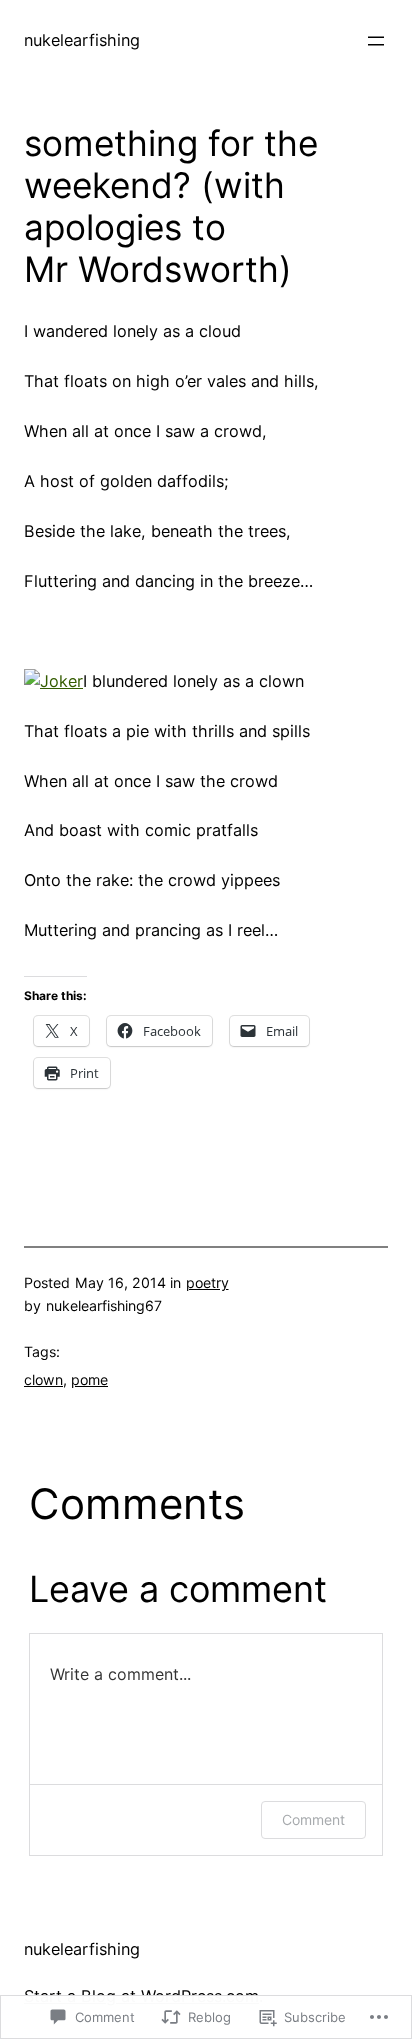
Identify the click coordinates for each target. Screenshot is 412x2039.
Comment (313, 1819)
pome (89, 1379)
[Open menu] (376, 41)
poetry (207, 1282)
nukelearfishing (82, 40)
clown (43, 1379)
